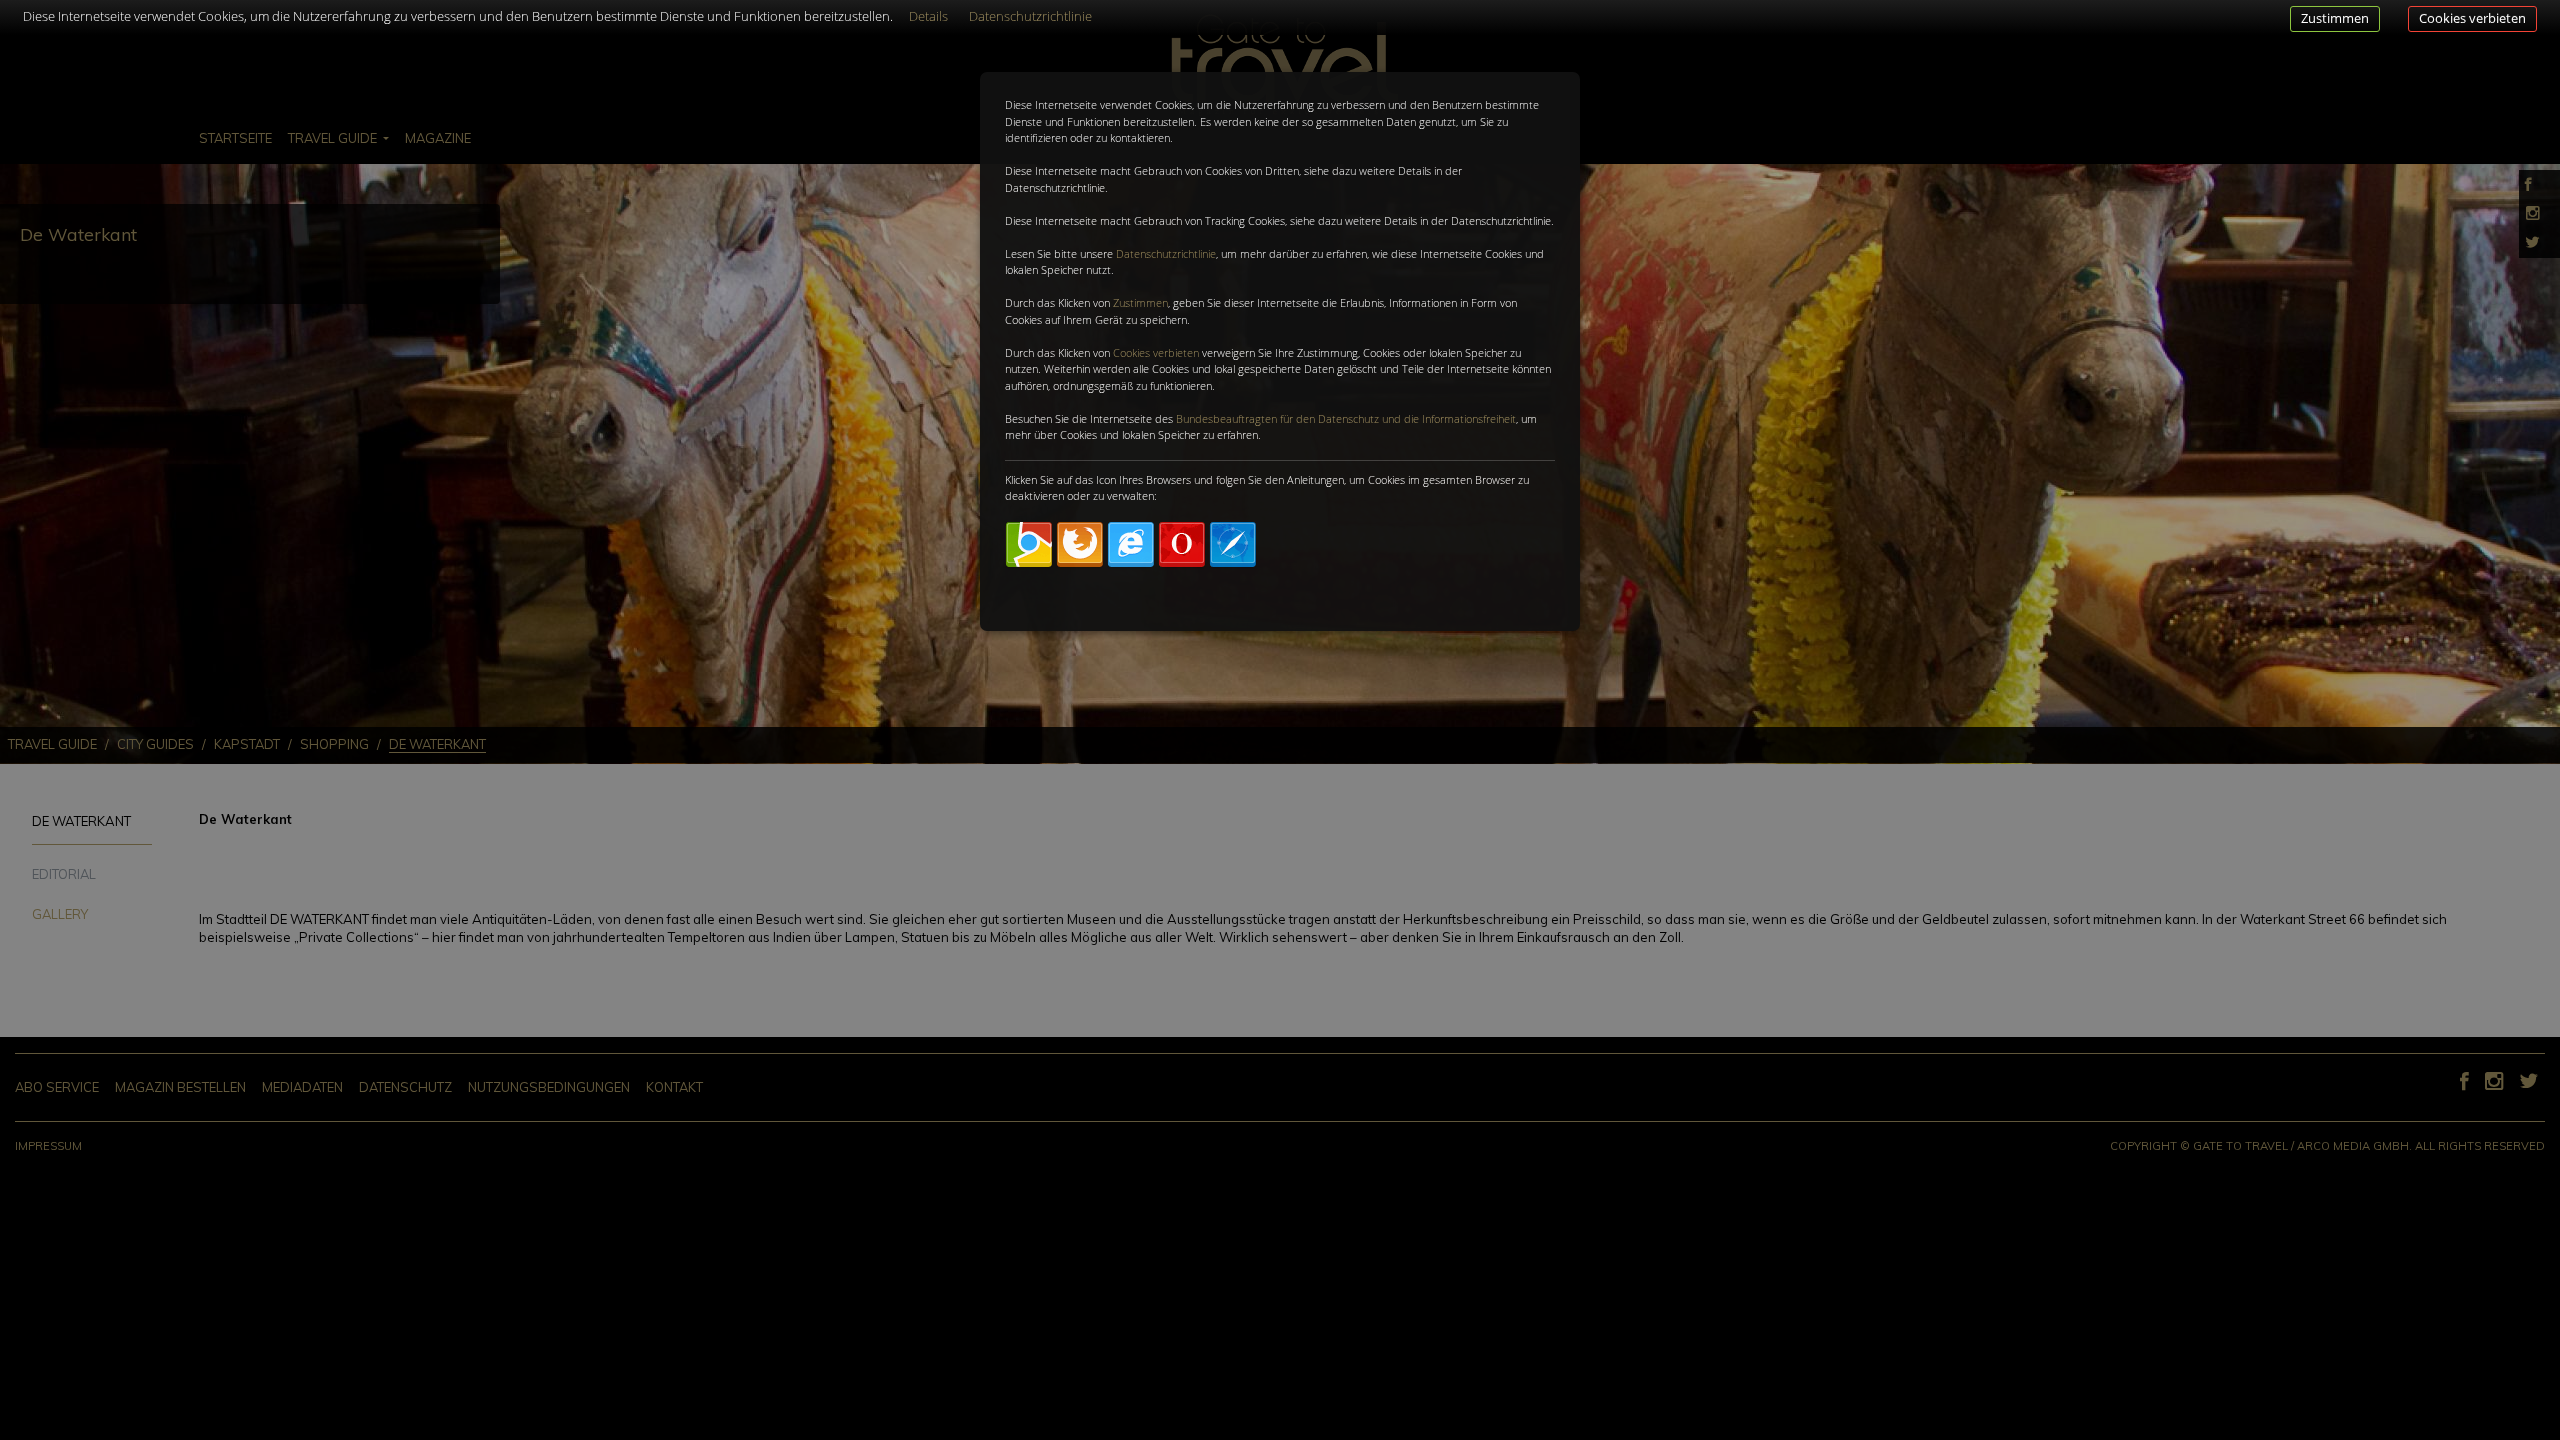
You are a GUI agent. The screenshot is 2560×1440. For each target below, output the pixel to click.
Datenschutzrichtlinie (1166, 253)
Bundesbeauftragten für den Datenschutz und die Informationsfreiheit (1346, 418)
